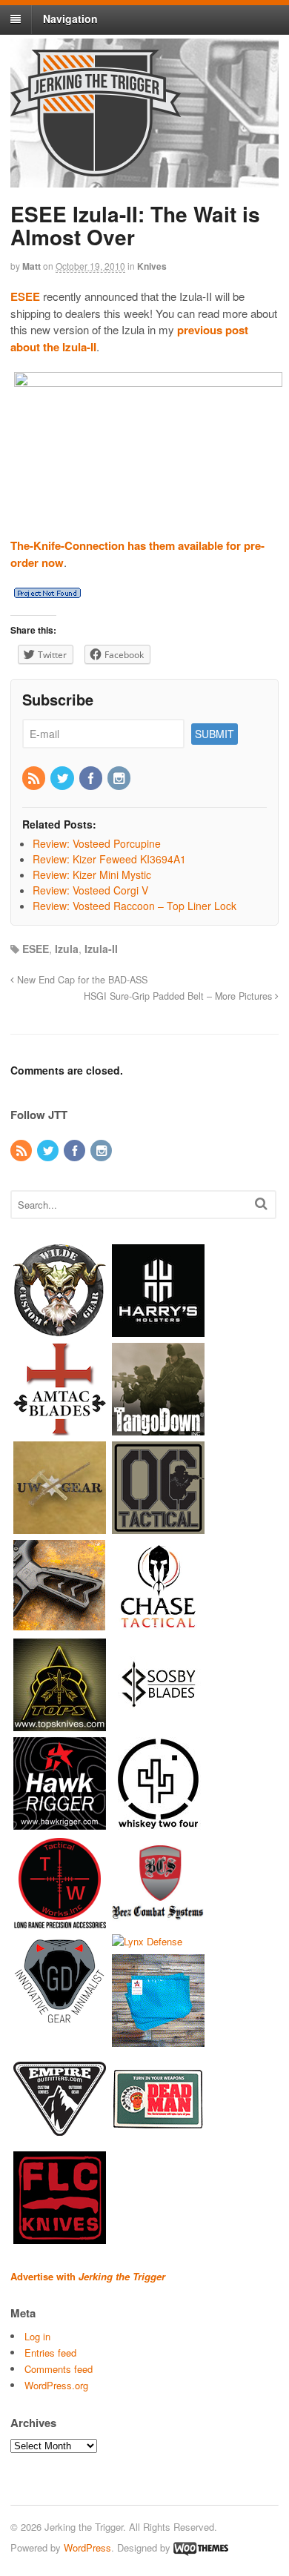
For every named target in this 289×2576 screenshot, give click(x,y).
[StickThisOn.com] (158, 2138)
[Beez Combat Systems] (158, 1921)
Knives (152, 266)
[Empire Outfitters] (60, 2138)
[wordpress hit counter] (47, 593)
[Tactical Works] (60, 1921)
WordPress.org (56, 2385)
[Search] (261, 1203)
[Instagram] (120, 779)
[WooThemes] (201, 2547)
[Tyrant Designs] (60, 1625)
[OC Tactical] (158, 1526)
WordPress (87, 2547)
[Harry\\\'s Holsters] (158, 1329)
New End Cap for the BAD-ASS (81, 980)
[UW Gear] (60, 1526)
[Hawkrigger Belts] (60, 1822)
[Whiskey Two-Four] (158, 1822)
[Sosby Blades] (158, 1723)
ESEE (36, 949)
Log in (37, 2336)
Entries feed (50, 2353)
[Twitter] (63, 779)
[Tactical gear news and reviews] (96, 168)
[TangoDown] (158, 1428)
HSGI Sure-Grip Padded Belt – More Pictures (179, 996)
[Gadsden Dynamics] (60, 2019)
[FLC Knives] (60, 2237)
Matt (31, 266)
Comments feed (59, 2369)
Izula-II (101, 949)
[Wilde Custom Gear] (60, 1329)
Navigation (70, 19)
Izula (67, 949)
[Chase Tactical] (158, 1625)
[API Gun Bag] (158, 2040)
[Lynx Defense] (147, 1941)
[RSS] (35, 779)
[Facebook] (92, 779)
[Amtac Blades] (60, 1428)
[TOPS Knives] (60, 1723)
